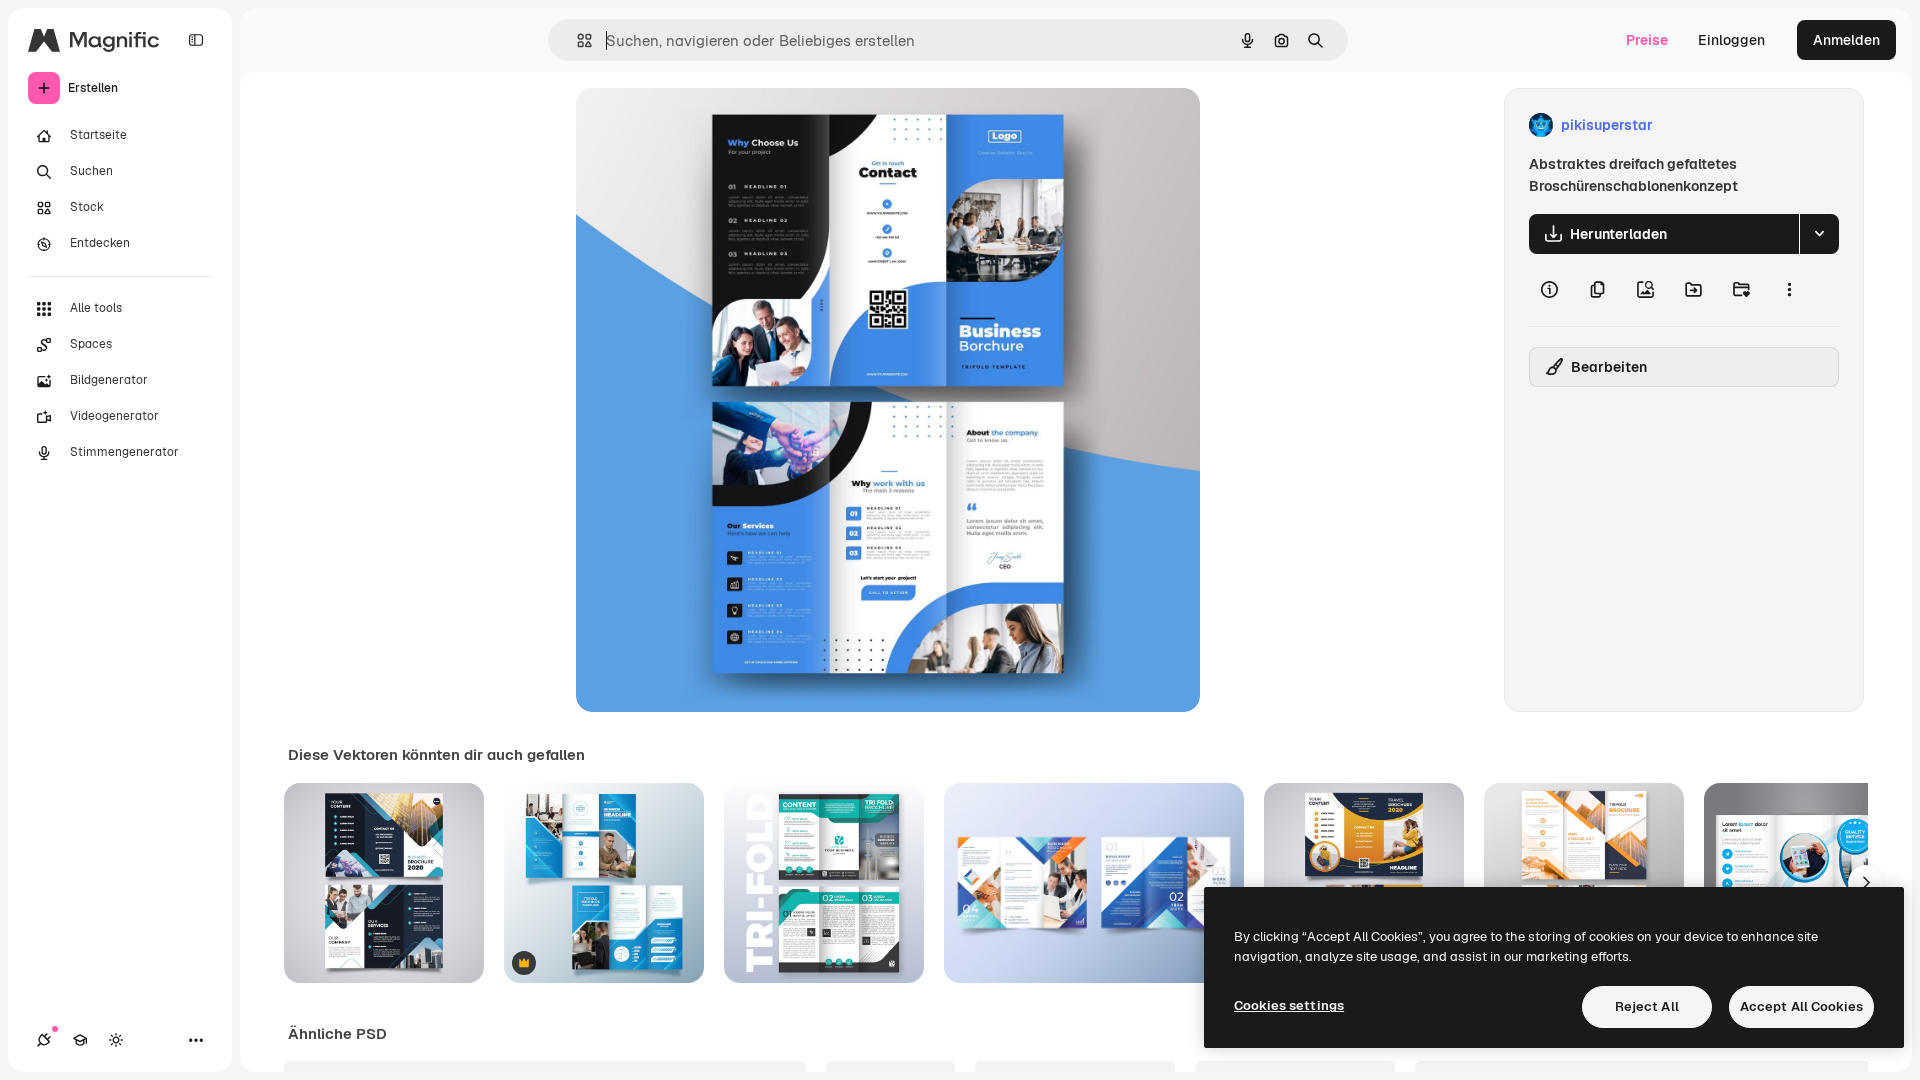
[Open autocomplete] (576, 40)
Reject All (1647, 1006)
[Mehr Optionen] (1789, 290)
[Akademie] (80, 1040)
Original (704, 125)
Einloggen (1731, 40)
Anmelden (1846, 40)
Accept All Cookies (1801, 1006)
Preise (1647, 40)
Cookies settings (1289, 1005)
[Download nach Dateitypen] (1819, 234)
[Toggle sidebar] (196, 40)
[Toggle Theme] (116, 1040)
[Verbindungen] (44, 1040)
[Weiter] (1866, 883)
